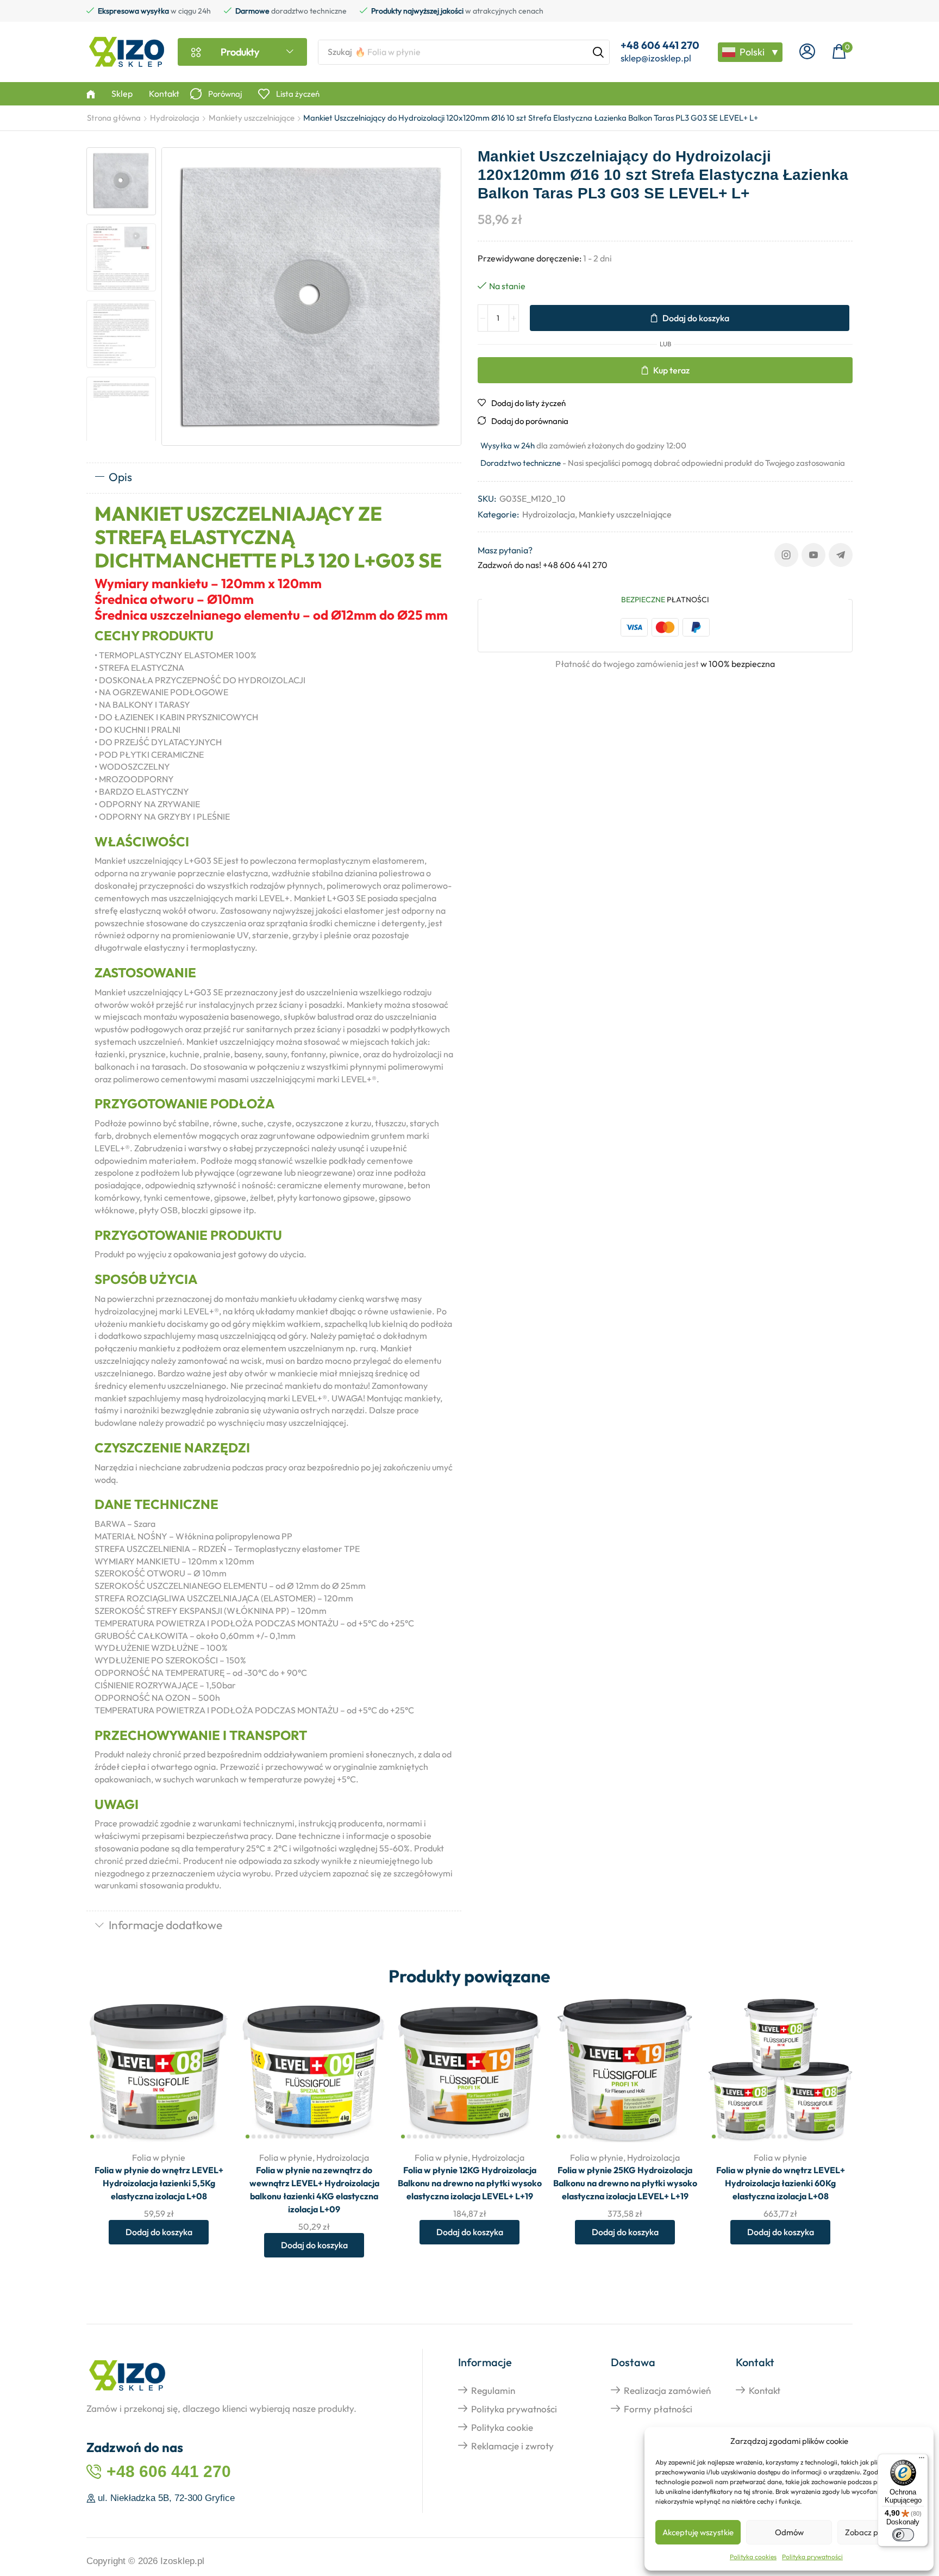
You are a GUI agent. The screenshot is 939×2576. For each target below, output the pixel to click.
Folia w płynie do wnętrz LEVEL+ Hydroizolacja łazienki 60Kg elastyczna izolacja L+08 (781, 2183)
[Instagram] (786, 555)
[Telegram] (841, 555)
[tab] (274, 478)
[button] (807, 52)
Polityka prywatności (812, 2557)
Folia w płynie (159, 2157)
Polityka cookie (502, 2427)
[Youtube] (813, 555)
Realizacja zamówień (667, 2390)
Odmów (789, 2532)
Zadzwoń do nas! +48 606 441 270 (543, 565)
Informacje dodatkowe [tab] (165, 1925)
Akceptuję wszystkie (698, 2532)
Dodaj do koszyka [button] (211, 2071)
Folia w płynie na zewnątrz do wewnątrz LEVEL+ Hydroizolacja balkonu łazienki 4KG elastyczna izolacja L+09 (314, 2190)
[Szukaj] (598, 52)
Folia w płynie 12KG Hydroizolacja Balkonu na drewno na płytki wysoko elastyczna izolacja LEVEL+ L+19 (470, 2183)
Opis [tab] (120, 477)
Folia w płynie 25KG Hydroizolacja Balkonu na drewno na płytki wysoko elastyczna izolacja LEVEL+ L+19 (625, 2183)
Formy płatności (658, 2409)
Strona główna (114, 118)
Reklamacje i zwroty (512, 2446)
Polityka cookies (753, 2557)
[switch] (903, 2535)
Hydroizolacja (175, 118)
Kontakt (765, 2390)
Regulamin (493, 2390)
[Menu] (922, 2460)
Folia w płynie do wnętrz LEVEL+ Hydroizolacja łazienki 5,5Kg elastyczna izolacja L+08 (159, 2183)
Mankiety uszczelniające (252, 118)
